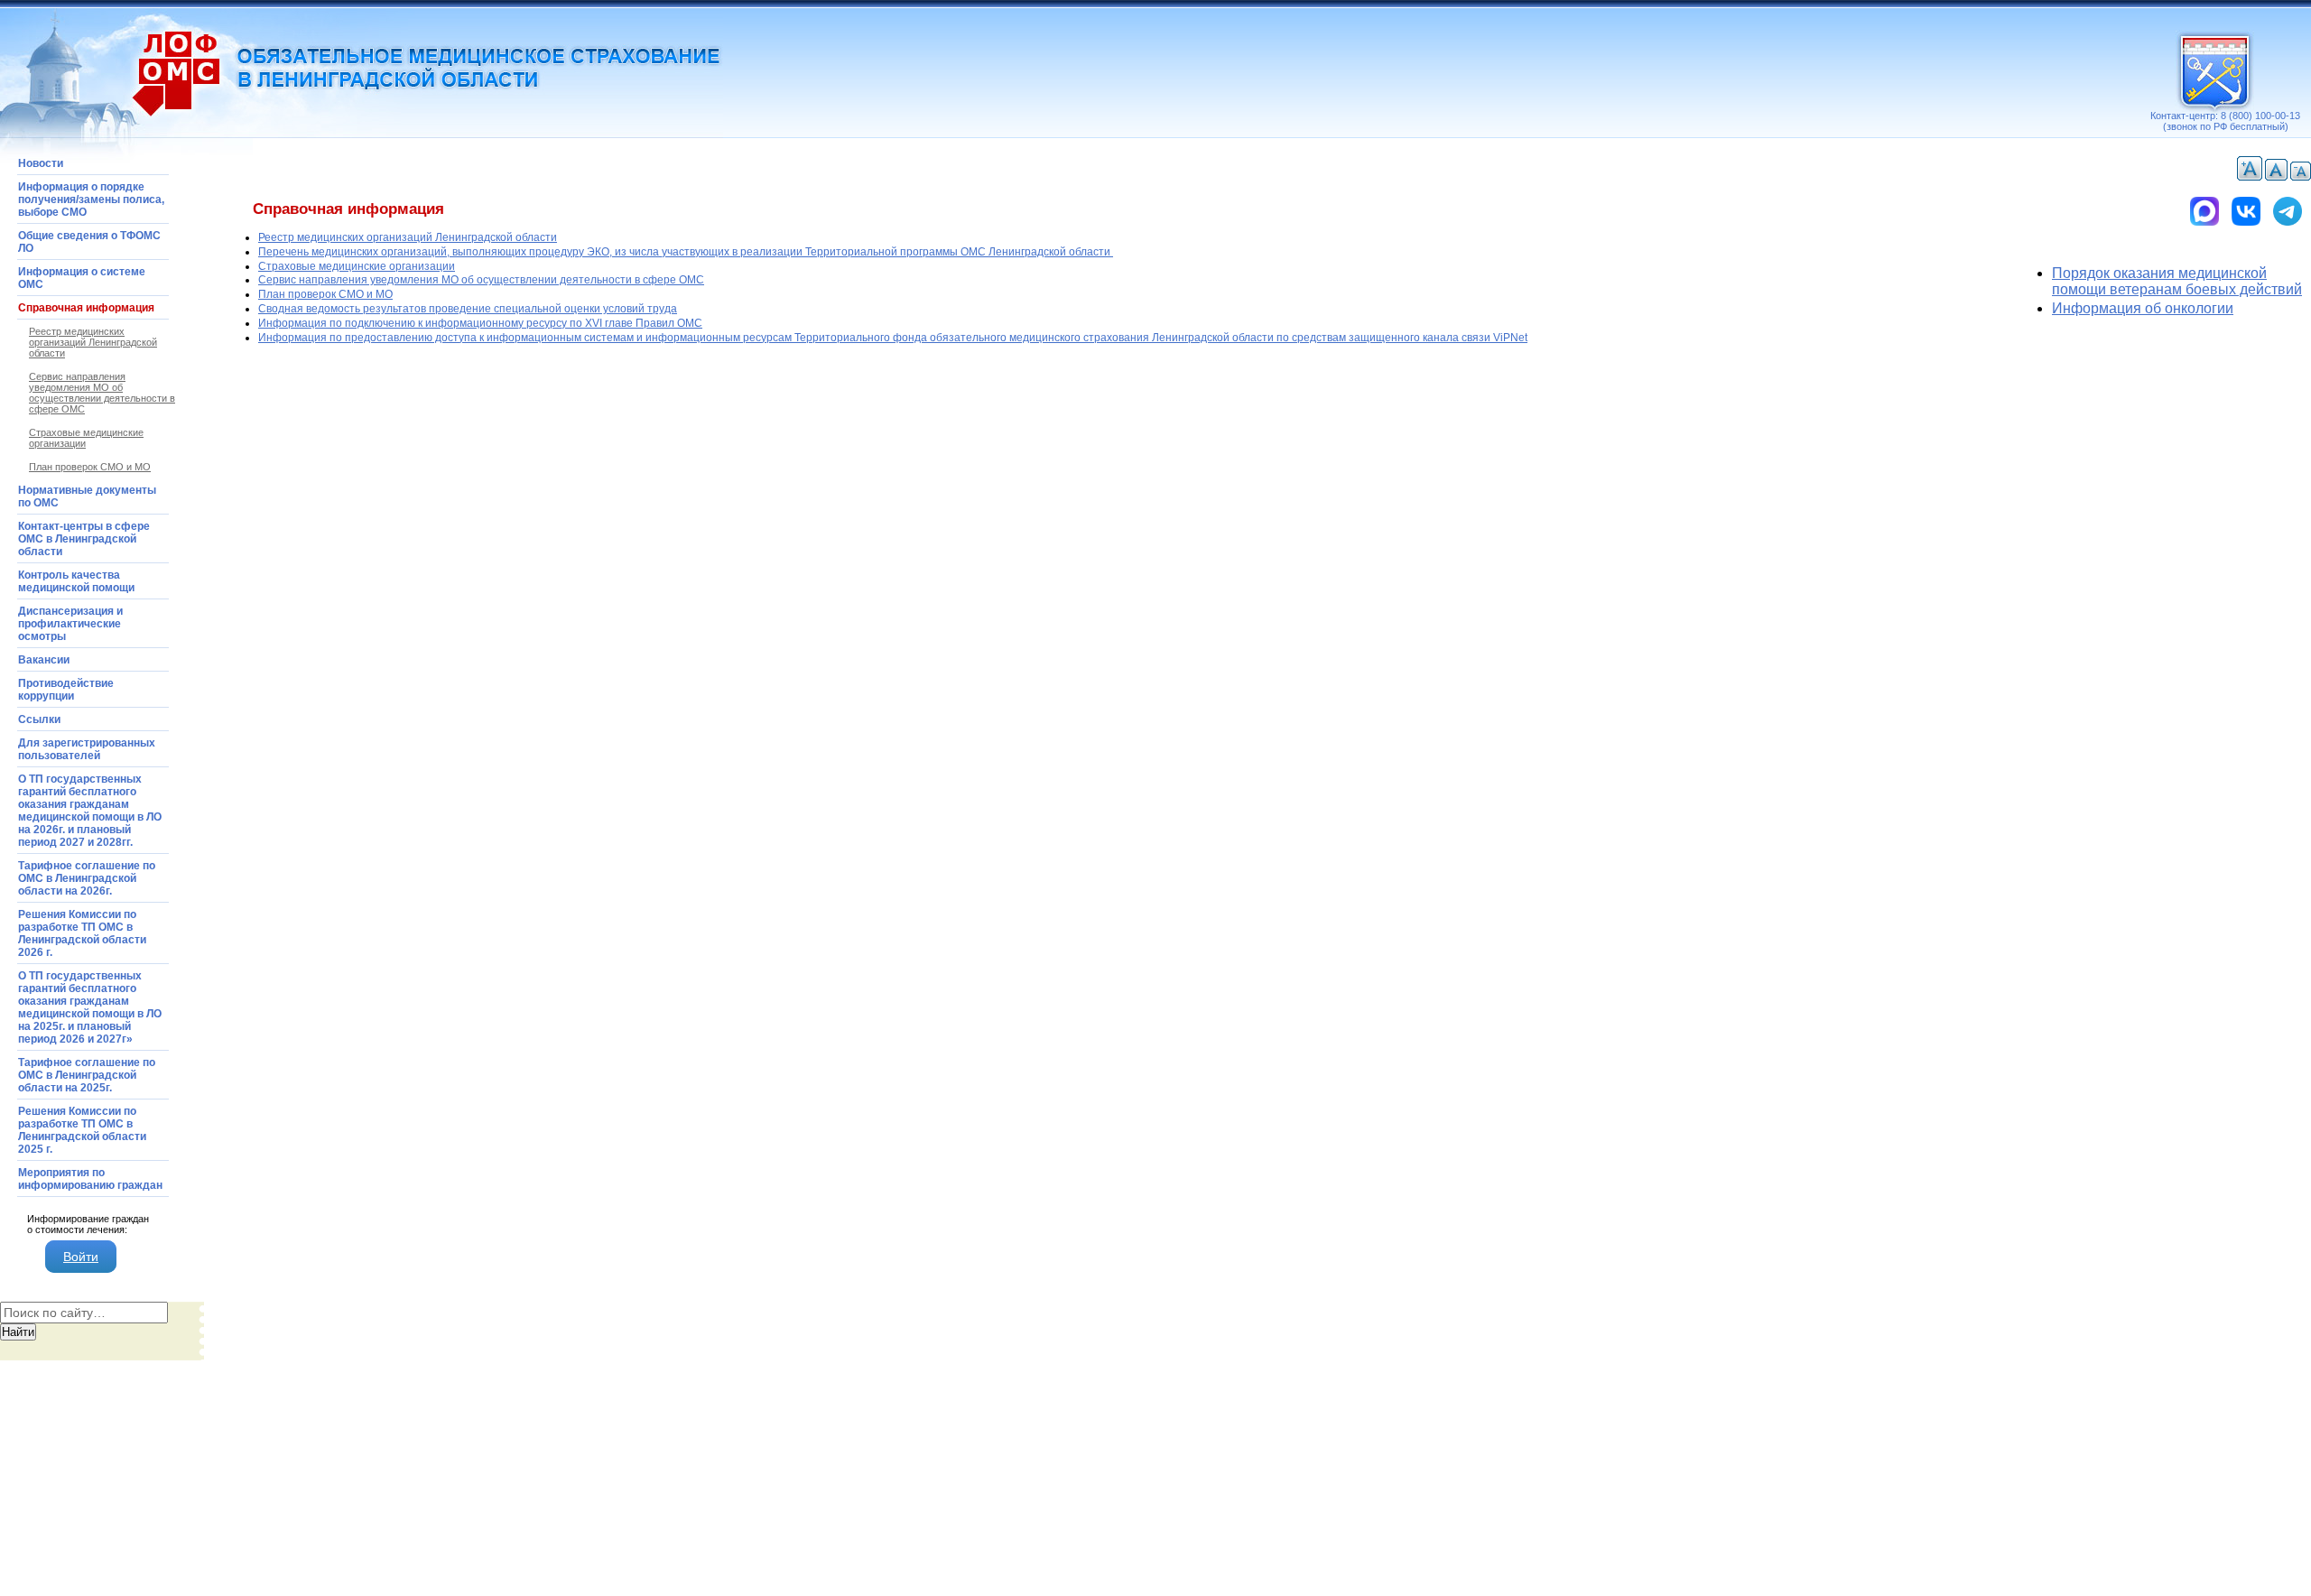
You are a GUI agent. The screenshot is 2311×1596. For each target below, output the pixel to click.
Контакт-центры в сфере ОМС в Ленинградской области (84, 539)
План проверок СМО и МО (325, 294)
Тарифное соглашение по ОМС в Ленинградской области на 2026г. (87, 878)
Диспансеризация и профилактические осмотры (70, 624)
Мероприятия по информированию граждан (90, 1179)
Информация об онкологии (2143, 308)
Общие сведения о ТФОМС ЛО (89, 242)
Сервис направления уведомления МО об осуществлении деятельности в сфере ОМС (481, 280)
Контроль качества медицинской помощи (76, 581)
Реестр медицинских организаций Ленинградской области (408, 237)
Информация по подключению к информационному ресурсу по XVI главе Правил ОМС (480, 323)
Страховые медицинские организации (357, 266)
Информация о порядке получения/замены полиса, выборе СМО (91, 199)
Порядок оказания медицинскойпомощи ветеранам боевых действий (2177, 281)
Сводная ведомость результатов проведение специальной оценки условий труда (468, 309)
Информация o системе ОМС (82, 278)
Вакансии (44, 660)
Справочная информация (86, 308)
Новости (41, 163)
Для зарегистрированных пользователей (87, 749)
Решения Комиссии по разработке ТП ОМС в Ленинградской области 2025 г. (82, 1130)
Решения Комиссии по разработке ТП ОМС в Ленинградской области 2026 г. (82, 933)
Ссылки (39, 719)
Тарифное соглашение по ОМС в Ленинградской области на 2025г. (87, 1075)
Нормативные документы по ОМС (87, 496)
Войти (81, 1257)
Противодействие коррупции (66, 690)
